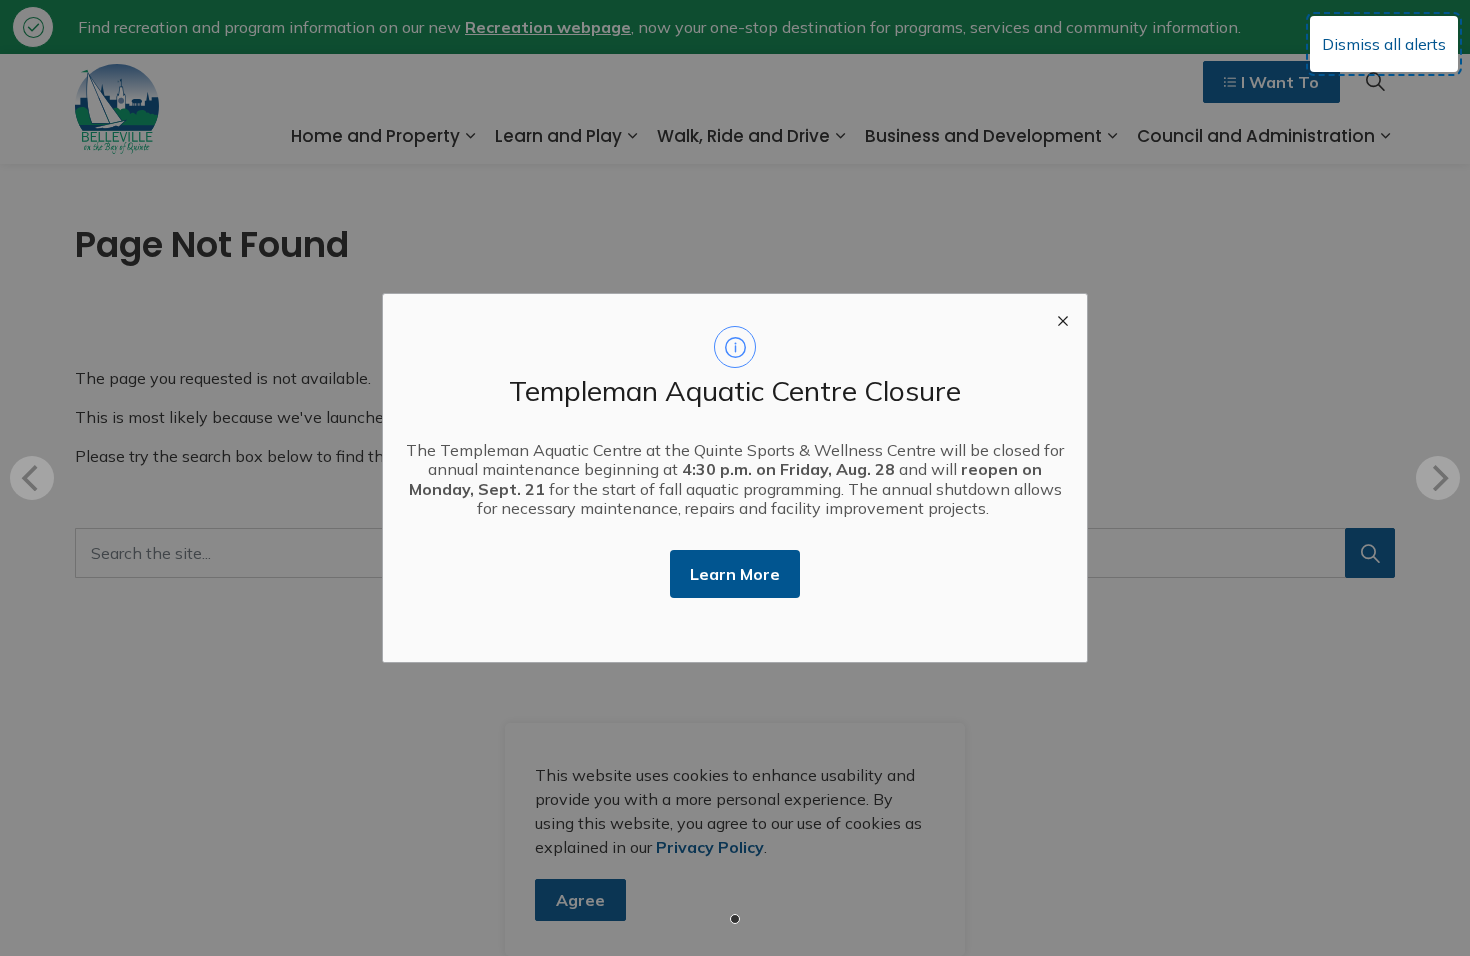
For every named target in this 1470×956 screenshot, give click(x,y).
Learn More (735, 574)
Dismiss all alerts (1384, 44)
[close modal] (1063, 318)
